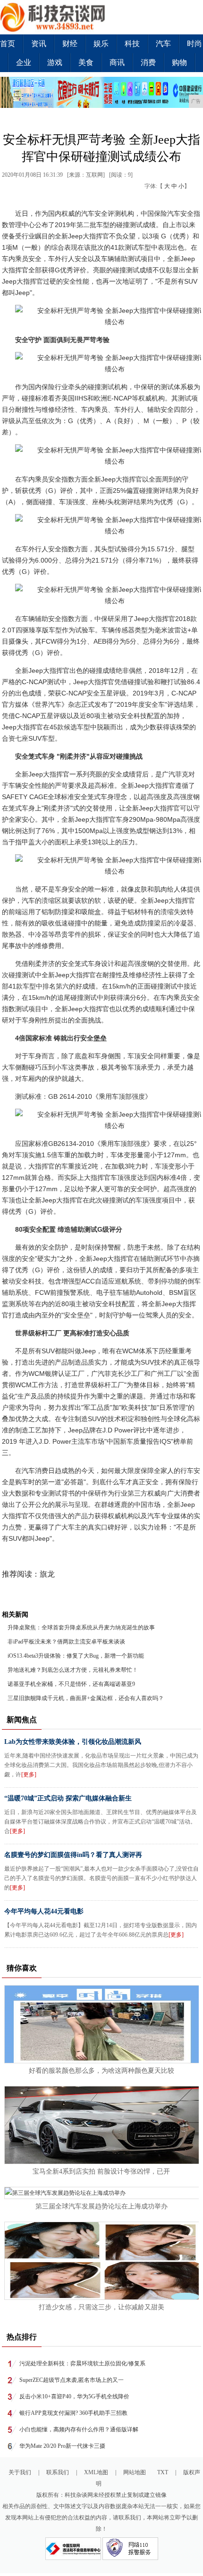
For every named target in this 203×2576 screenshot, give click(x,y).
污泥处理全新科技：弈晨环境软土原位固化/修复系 (82, 2363)
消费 (148, 62)
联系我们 (58, 2472)
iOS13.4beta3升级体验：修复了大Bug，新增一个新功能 (76, 1656)
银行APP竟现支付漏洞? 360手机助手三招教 (73, 2413)
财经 (70, 44)
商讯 (117, 62)
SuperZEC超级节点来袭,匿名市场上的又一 (72, 2380)
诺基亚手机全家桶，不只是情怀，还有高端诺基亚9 (71, 1684)
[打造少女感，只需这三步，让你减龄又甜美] (102, 2298)
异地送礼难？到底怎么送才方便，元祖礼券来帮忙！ (73, 1670)
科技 (132, 44)
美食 (86, 62)
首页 (8, 44)
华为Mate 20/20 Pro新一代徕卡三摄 (62, 2446)
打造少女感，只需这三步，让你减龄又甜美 (101, 2307)
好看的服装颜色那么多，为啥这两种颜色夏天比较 (101, 2071)
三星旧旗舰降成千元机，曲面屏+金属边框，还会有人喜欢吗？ (86, 1698)
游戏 (55, 62)
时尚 (195, 44)
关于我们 (20, 2472)
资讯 (39, 44)
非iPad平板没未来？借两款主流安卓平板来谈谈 (66, 1642)
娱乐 (101, 44)
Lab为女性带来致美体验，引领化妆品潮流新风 (73, 1742)
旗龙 (47, 1574)
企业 (24, 62)
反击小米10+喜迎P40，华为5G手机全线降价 (74, 2396)
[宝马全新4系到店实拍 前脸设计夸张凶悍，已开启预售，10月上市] (102, 2162)
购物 (179, 62)
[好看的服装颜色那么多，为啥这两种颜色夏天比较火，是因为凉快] (102, 2061)
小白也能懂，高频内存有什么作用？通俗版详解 (79, 2429)
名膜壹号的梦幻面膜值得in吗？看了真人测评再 (73, 1855)
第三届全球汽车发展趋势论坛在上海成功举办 (101, 2206)
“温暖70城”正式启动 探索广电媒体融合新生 (68, 1798)
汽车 (163, 44)
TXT (163, 2472)
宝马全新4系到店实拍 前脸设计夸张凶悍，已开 (101, 2171)
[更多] (29, 1775)
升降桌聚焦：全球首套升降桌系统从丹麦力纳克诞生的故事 (81, 1627)
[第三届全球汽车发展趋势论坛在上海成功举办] (65, 2193)
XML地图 (96, 2472)
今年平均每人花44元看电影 (44, 1911)
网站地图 (135, 2472)
